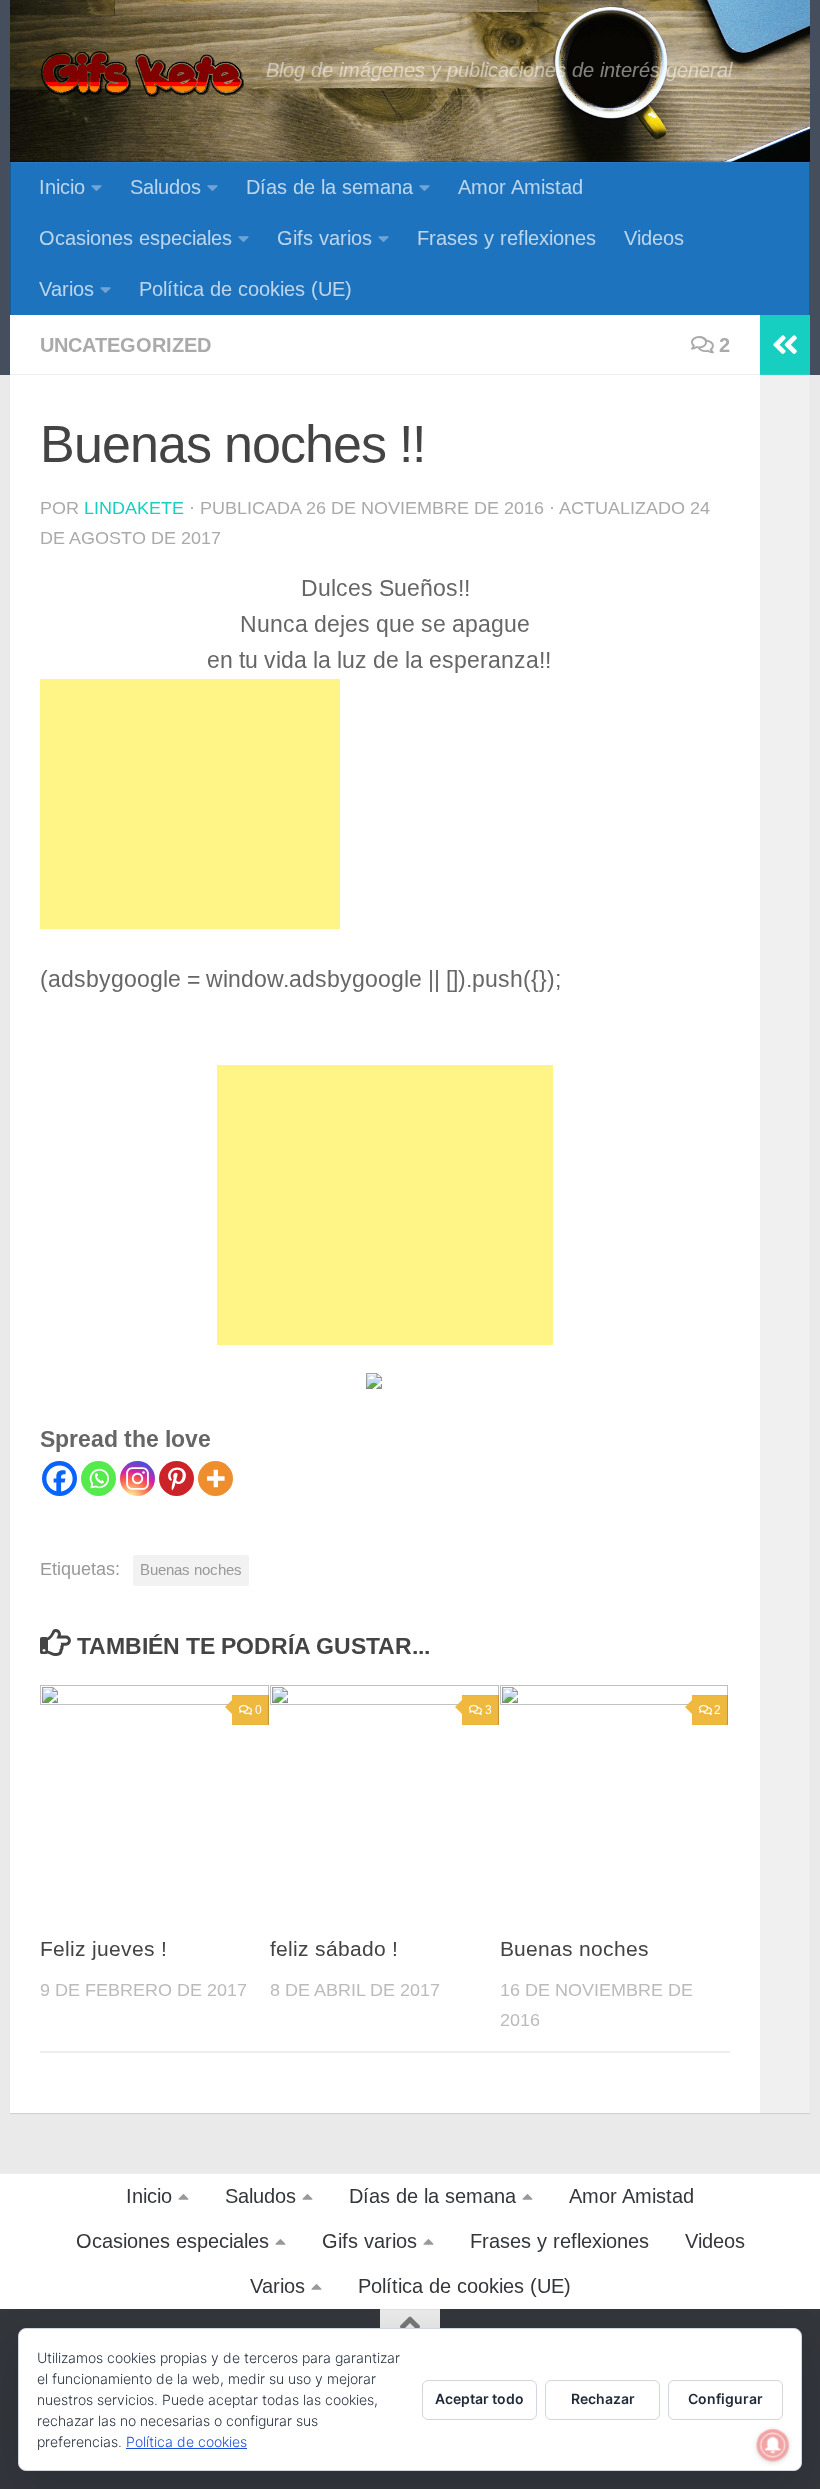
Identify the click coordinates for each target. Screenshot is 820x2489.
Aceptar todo (479, 2398)
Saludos (165, 187)
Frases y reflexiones (506, 238)
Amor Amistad (520, 187)
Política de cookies (186, 2441)
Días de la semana (329, 187)
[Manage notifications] (773, 2445)
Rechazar (603, 2398)
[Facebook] (59, 1478)
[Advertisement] (190, 804)
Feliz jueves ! (103, 1949)
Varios (66, 289)
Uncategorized (125, 345)
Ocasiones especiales (135, 238)
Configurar (725, 2398)
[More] (215, 1478)
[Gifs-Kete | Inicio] (143, 75)
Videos (654, 238)
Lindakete (134, 508)
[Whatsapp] (98, 1478)
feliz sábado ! (334, 1949)
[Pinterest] (176, 1478)
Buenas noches (191, 1569)
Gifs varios (324, 238)
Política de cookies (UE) (245, 289)
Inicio (62, 187)
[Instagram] (137, 1478)
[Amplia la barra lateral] (785, 345)
